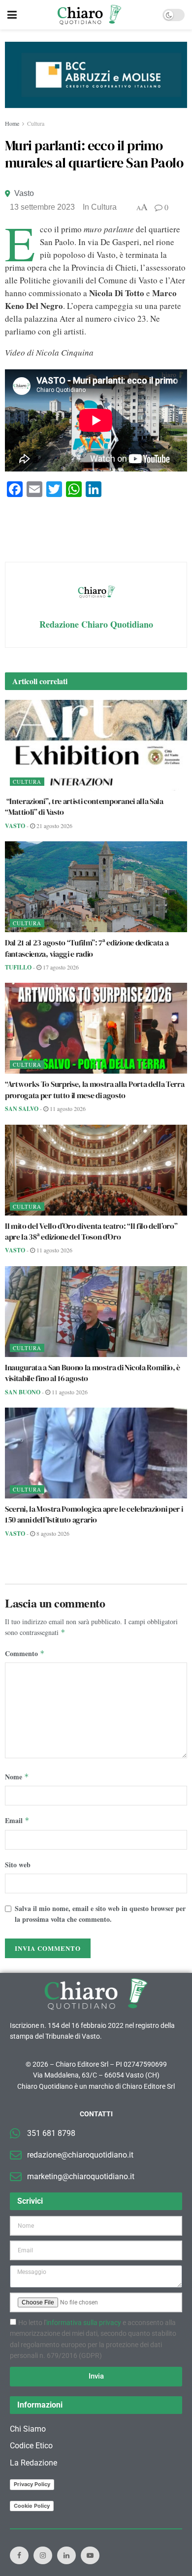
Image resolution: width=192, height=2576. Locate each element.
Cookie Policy (32, 2506)
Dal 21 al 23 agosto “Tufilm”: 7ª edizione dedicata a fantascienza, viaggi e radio (87, 948)
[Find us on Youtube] (90, 2555)
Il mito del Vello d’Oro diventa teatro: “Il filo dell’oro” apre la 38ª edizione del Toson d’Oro (91, 1231)
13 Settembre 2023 (42, 207)
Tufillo (18, 967)
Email (17, 1820)
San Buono (23, 1392)
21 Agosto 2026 (54, 826)
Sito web (18, 1865)
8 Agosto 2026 (52, 1533)
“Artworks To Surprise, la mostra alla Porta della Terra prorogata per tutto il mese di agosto (95, 1089)
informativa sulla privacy (84, 2323)
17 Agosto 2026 (60, 967)
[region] (96, 75)
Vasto (24, 193)
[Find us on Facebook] (19, 2555)
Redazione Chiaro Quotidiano (96, 624)
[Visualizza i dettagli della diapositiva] (96, 75)
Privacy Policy (32, 2484)
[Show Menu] (12, 15)
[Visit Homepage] (89, 15)
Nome (17, 1777)
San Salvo (22, 1109)
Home (12, 123)
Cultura (36, 123)
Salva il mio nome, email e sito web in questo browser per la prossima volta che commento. (100, 1914)
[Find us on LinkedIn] (66, 2555)
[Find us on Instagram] (43, 2555)
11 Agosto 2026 (67, 1108)
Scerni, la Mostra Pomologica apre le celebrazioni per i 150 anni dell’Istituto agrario (94, 1514)
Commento (25, 1653)
